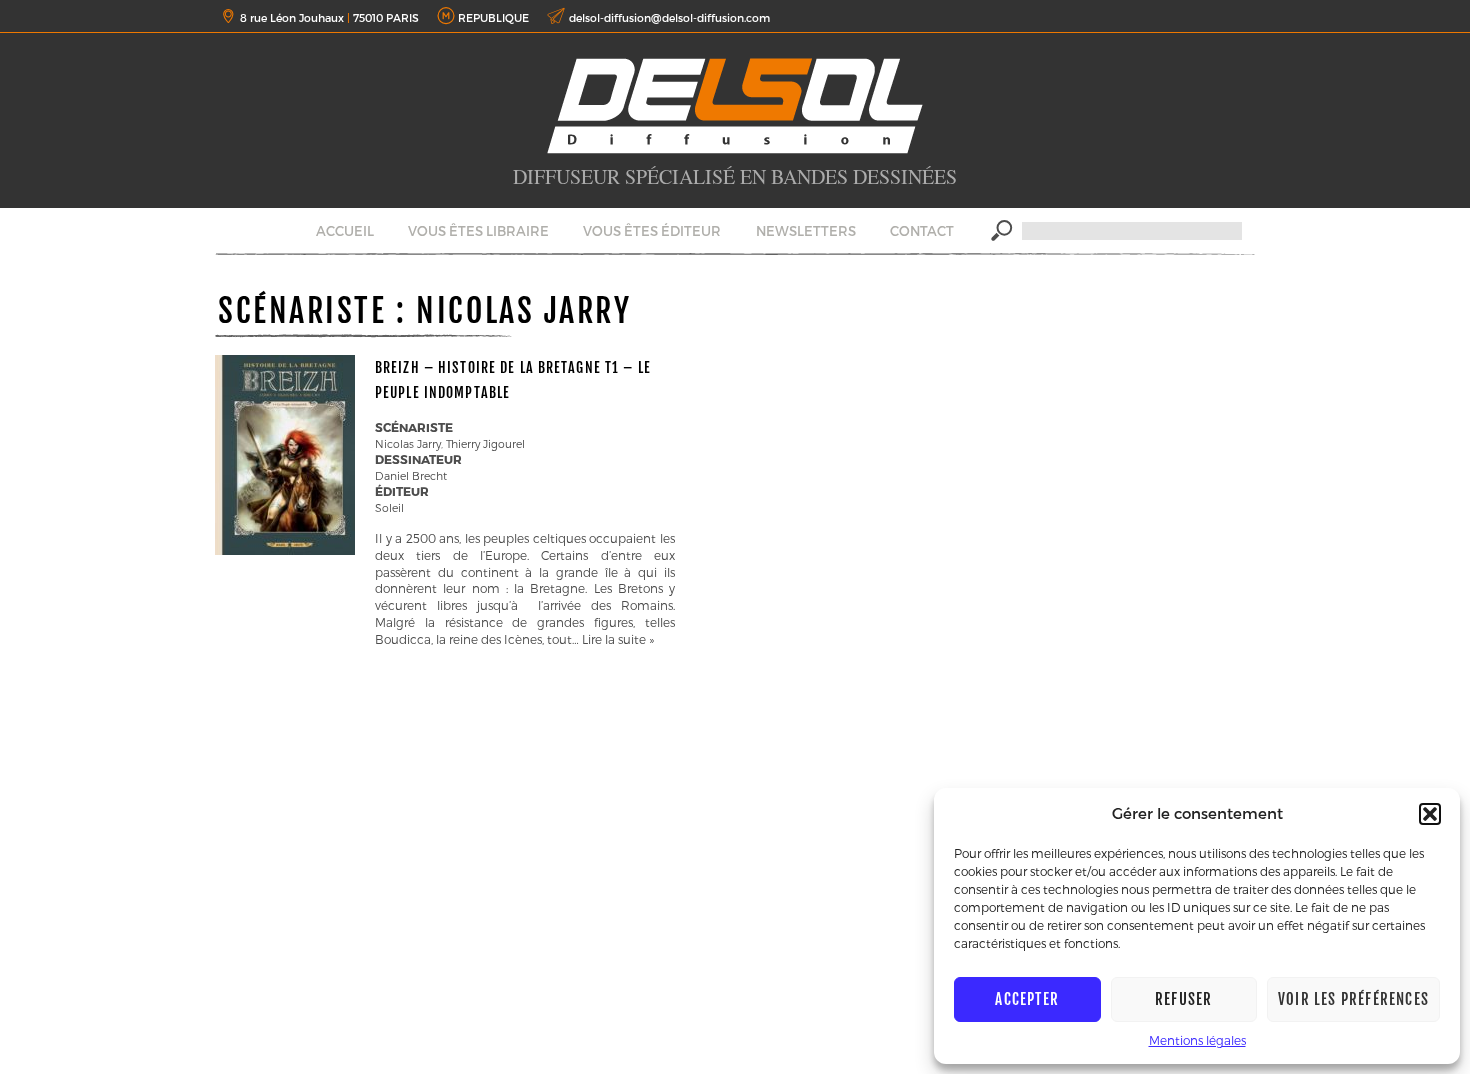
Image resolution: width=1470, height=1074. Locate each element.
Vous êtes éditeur (652, 231)
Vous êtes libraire (478, 231)
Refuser (1183, 999)
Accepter (1027, 999)
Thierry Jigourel (485, 443)
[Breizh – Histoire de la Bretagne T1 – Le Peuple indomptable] (285, 550)
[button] (1430, 814)
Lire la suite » (618, 639)
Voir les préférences (1353, 999)
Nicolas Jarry (408, 443)
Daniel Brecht (411, 475)
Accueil (345, 231)
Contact (922, 231)
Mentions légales (1197, 1040)
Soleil (389, 507)
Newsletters (806, 231)
